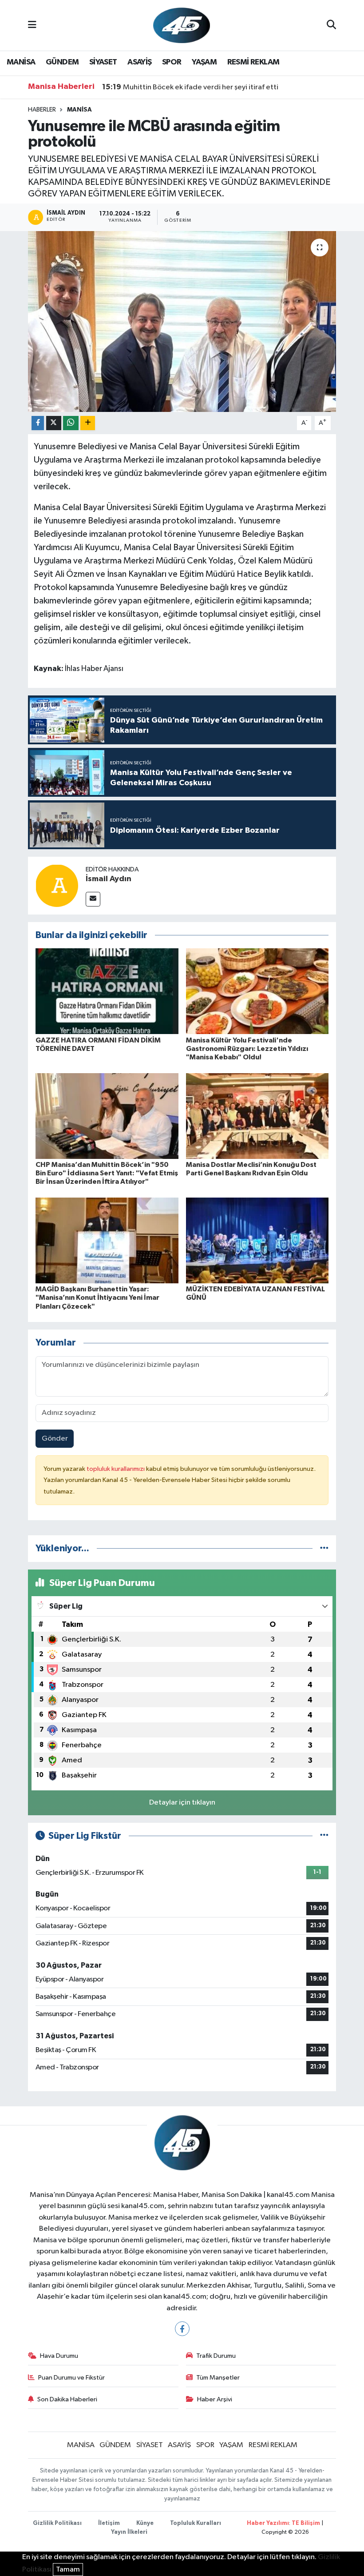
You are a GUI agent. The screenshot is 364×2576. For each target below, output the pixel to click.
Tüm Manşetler (218, 2378)
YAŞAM (204, 62)
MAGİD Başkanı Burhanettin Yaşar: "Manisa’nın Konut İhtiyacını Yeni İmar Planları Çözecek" (97, 1298)
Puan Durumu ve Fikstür (71, 2378)
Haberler (42, 110)
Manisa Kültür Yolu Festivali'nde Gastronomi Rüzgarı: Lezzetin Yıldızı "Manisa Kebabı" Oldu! (247, 1049)
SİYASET (103, 62)
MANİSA (21, 62)
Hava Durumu (59, 2356)
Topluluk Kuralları (196, 2523)
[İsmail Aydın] (57, 885)
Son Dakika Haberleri (67, 2399)
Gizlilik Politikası (57, 2523)
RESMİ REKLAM (253, 62)
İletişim (109, 2523)
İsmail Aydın (109, 879)
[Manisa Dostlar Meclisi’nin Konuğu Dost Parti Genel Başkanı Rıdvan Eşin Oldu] (257, 1116)
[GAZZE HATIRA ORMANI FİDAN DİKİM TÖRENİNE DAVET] (107, 991)
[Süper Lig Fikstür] (324, 1836)
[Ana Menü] (32, 25)
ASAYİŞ (139, 62)
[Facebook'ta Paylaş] (38, 423)
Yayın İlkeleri (129, 2532)
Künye (145, 2523)
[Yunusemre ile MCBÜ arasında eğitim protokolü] (182, 322)
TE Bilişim (306, 2523)
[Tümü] (324, 1548)
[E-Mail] (93, 899)
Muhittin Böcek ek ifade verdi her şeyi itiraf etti (190, 87)
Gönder (55, 1439)
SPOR (172, 62)
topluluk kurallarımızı (116, 1469)
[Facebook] (182, 2329)
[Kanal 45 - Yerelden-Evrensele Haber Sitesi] (182, 25)
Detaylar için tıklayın (182, 1803)
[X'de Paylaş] (54, 423)
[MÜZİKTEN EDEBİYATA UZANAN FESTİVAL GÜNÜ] (257, 1240)
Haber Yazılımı (268, 2523)
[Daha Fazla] (88, 423)
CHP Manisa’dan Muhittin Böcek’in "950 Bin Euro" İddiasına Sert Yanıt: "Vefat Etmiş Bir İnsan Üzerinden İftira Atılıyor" (107, 1173)
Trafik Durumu (216, 2356)
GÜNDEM (62, 62)
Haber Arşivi (215, 2399)
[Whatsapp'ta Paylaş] (71, 423)
